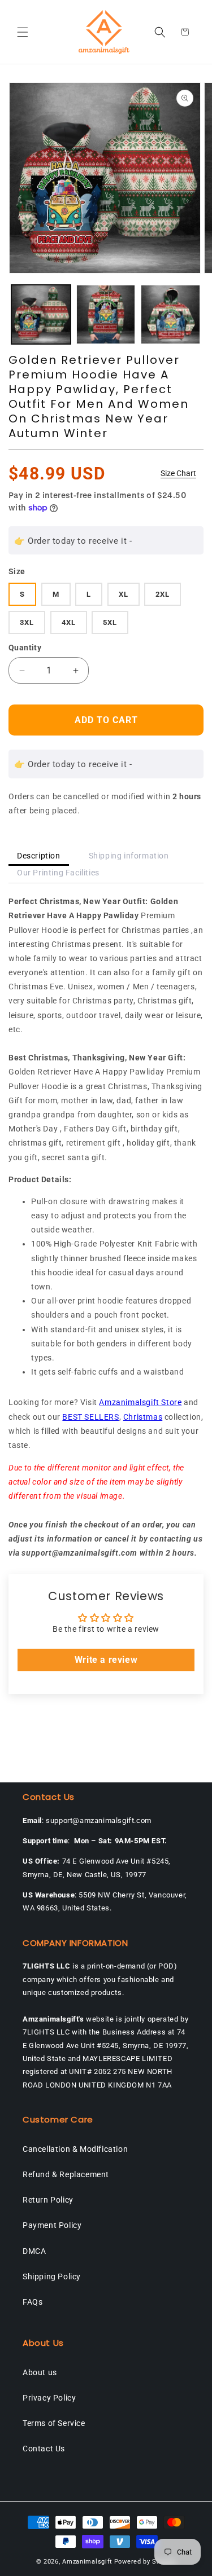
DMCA (34, 2251)
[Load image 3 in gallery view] (170, 314)
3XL (27, 622)
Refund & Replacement (66, 2174)
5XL (110, 622)
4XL (69, 622)
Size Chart (178, 473)
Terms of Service (54, 2423)
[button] (23, 32)
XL (124, 594)
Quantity (25, 648)
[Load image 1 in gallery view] (41, 314)
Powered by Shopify (145, 2562)
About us (40, 2372)
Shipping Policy (52, 2276)
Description (39, 856)
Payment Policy (52, 2225)
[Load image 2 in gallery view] (106, 314)
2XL (163, 594)
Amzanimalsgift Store (140, 1402)
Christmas (143, 1417)
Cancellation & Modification (75, 2149)
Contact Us (44, 2449)
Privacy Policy (49, 2398)
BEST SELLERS (90, 1417)
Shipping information (129, 856)
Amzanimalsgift (87, 2562)
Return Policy (48, 2200)
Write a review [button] (106, 1660)
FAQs (33, 2302)
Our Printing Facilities (58, 873)
